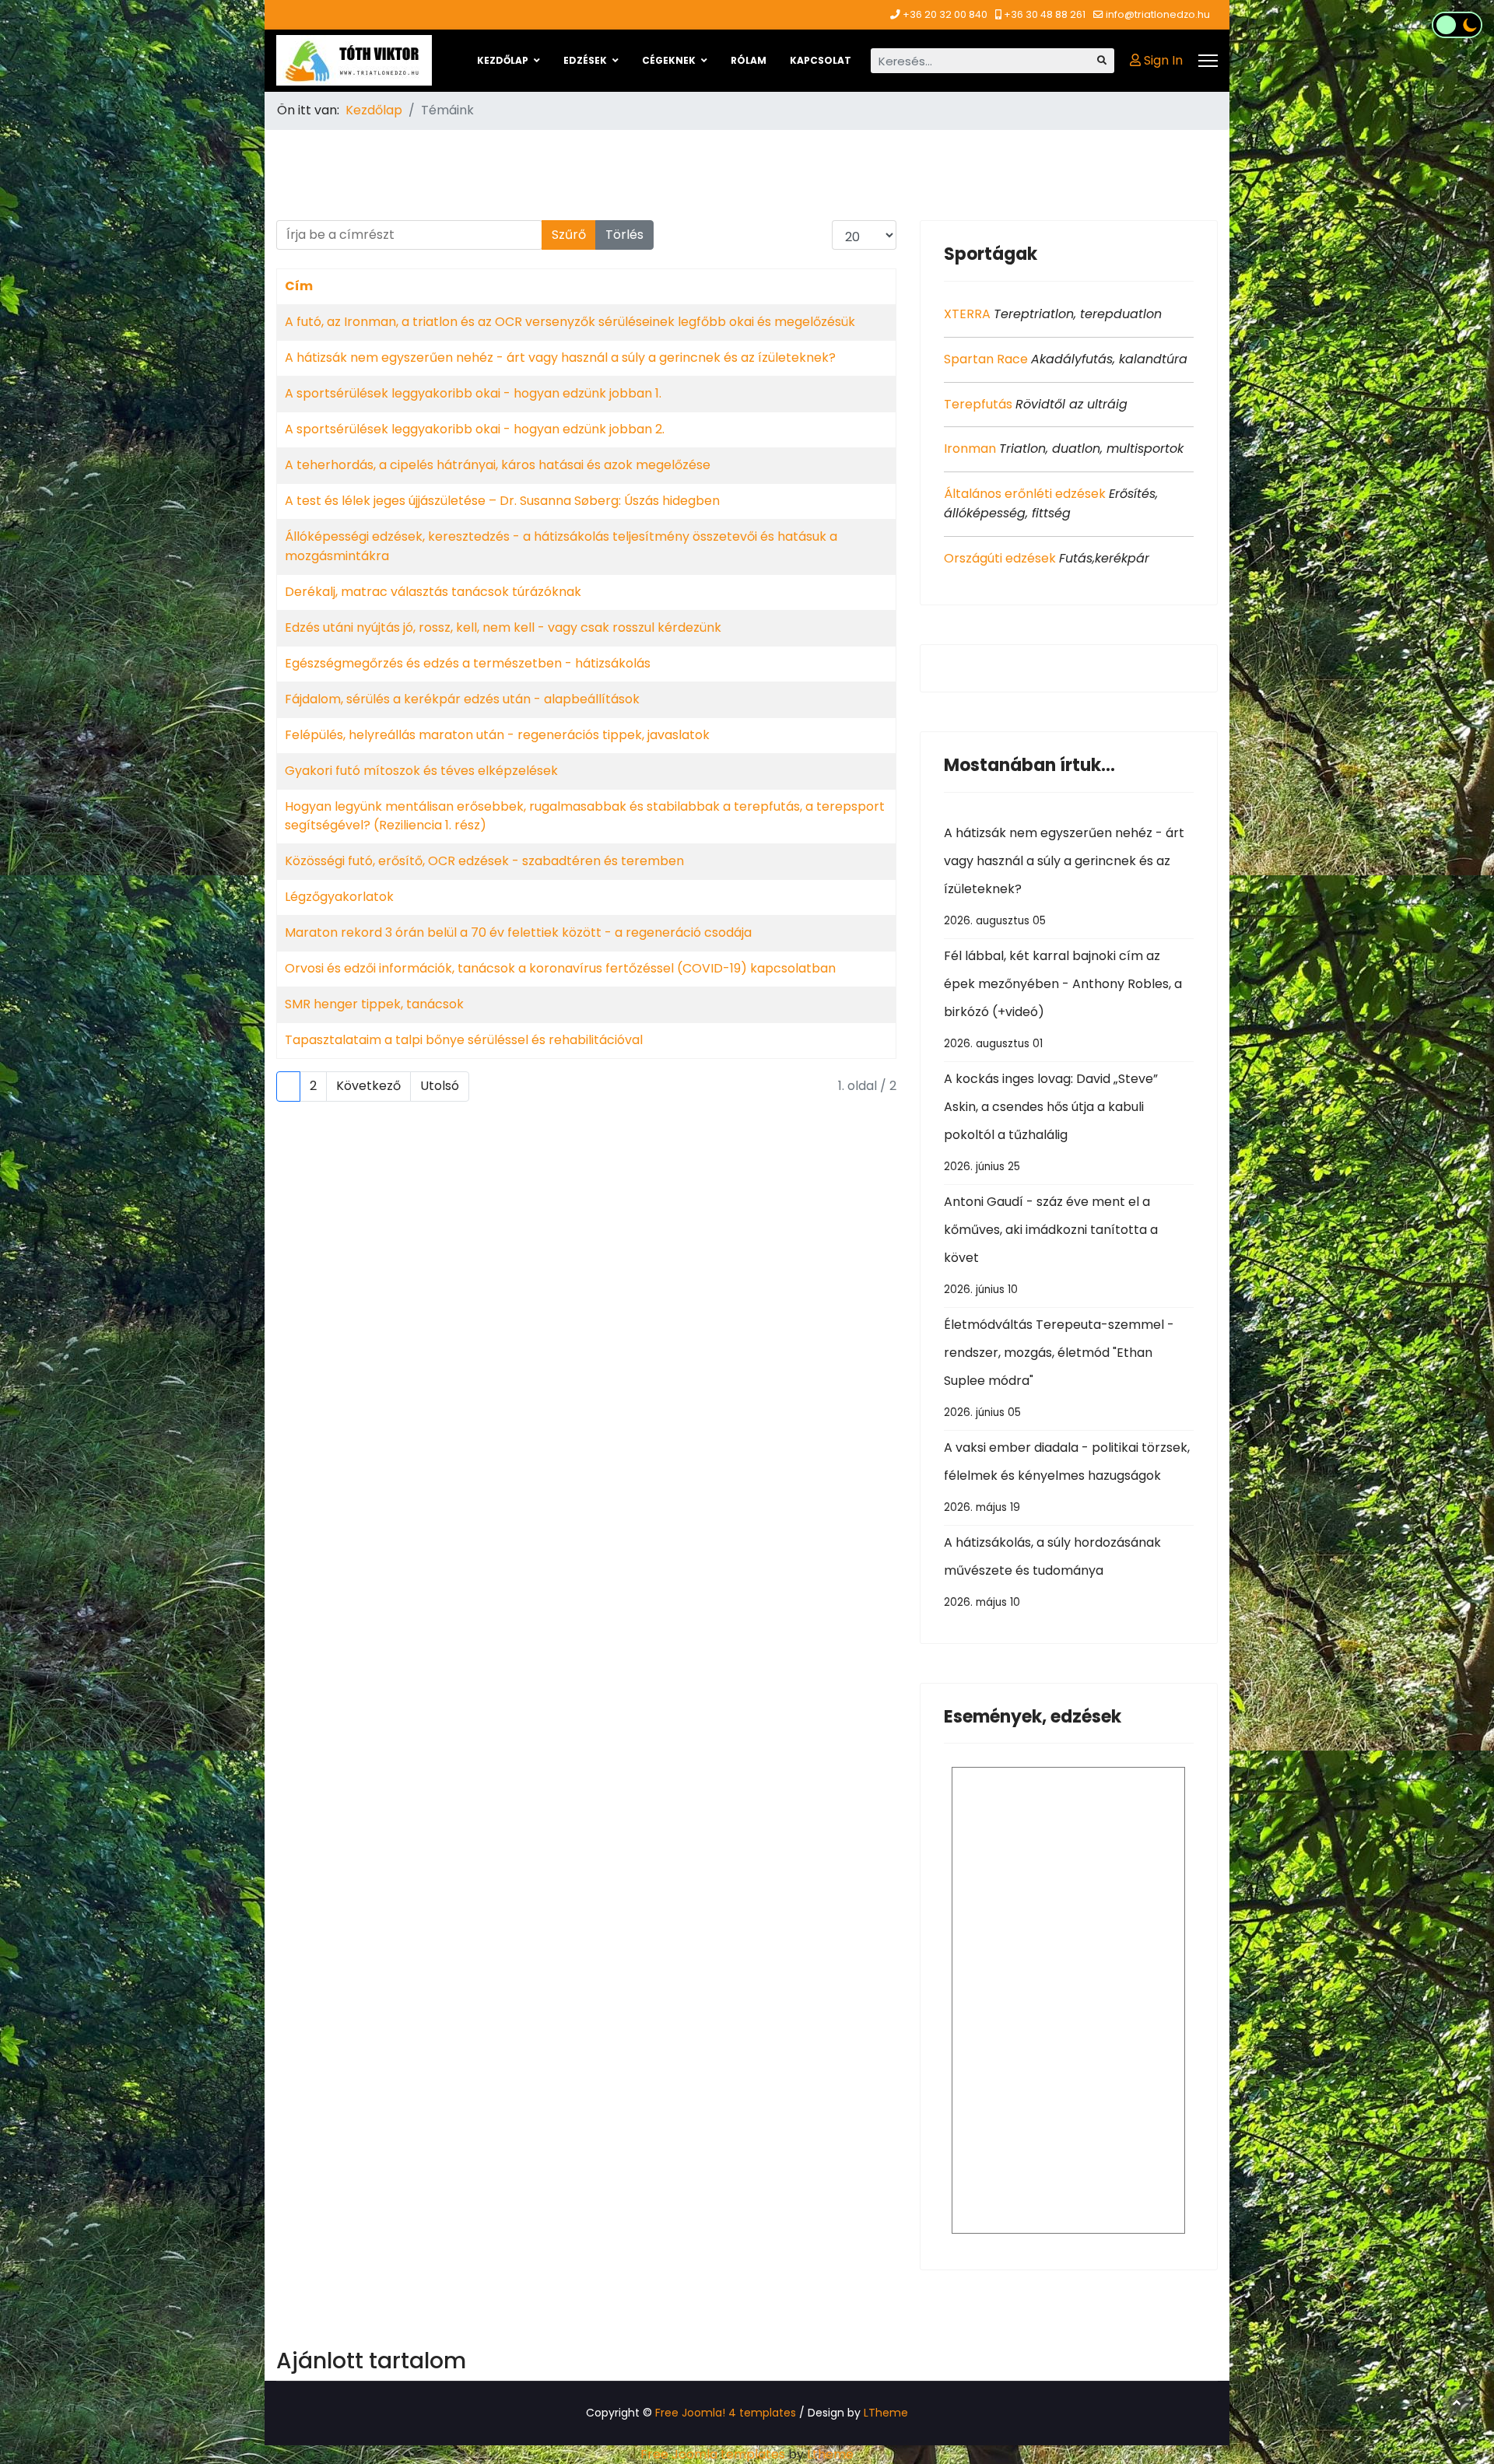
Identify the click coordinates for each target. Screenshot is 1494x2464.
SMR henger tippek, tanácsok (374, 1004)
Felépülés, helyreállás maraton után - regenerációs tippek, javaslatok (497, 735)
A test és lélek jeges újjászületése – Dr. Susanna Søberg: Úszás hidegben (502, 501)
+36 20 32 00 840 (945, 14)
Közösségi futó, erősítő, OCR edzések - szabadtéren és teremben (484, 861)
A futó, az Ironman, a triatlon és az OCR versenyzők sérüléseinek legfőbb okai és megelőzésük (570, 322)
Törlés (624, 235)
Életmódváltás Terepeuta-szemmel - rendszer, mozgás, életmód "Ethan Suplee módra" (1059, 1368)
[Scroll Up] (1457, 2403)
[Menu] (1208, 61)
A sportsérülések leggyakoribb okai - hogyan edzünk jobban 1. (473, 393)
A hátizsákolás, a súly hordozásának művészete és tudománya (1052, 1572)
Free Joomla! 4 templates (726, 2413)
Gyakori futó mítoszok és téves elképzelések (421, 771)
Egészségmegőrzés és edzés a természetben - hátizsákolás (468, 663)
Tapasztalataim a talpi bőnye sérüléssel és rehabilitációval (464, 1040)
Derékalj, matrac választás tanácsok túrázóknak (433, 592)
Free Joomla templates (713, 2454)
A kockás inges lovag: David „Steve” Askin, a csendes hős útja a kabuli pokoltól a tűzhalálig (1051, 1122)
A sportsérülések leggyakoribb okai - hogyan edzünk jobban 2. (475, 429)
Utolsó (440, 1086)
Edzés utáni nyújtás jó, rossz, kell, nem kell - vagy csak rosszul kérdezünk (503, 627)
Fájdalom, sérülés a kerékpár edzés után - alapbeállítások (462, 699)
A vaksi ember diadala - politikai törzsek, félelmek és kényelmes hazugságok (1067, 1477)
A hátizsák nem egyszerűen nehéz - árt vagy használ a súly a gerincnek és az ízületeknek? (560, 358)
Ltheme (830, 2454)
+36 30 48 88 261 (1045, 14)
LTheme (886, 2413)
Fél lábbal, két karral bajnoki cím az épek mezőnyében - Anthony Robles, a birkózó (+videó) (1063, 999)
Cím (299, 286)
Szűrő (569, 235)
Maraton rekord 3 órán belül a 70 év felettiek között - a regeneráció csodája (518, 932)
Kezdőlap (503, 60)
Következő (368, 1086)
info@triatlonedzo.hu (1158, 14)
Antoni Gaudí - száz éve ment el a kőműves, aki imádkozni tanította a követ (1051, 1245)
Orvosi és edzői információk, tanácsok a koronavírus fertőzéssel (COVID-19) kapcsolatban (560, 968)
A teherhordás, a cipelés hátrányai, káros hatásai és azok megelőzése (498, 465)
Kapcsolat (821, 60)
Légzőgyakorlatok (339, 897)
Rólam (749, 60)
